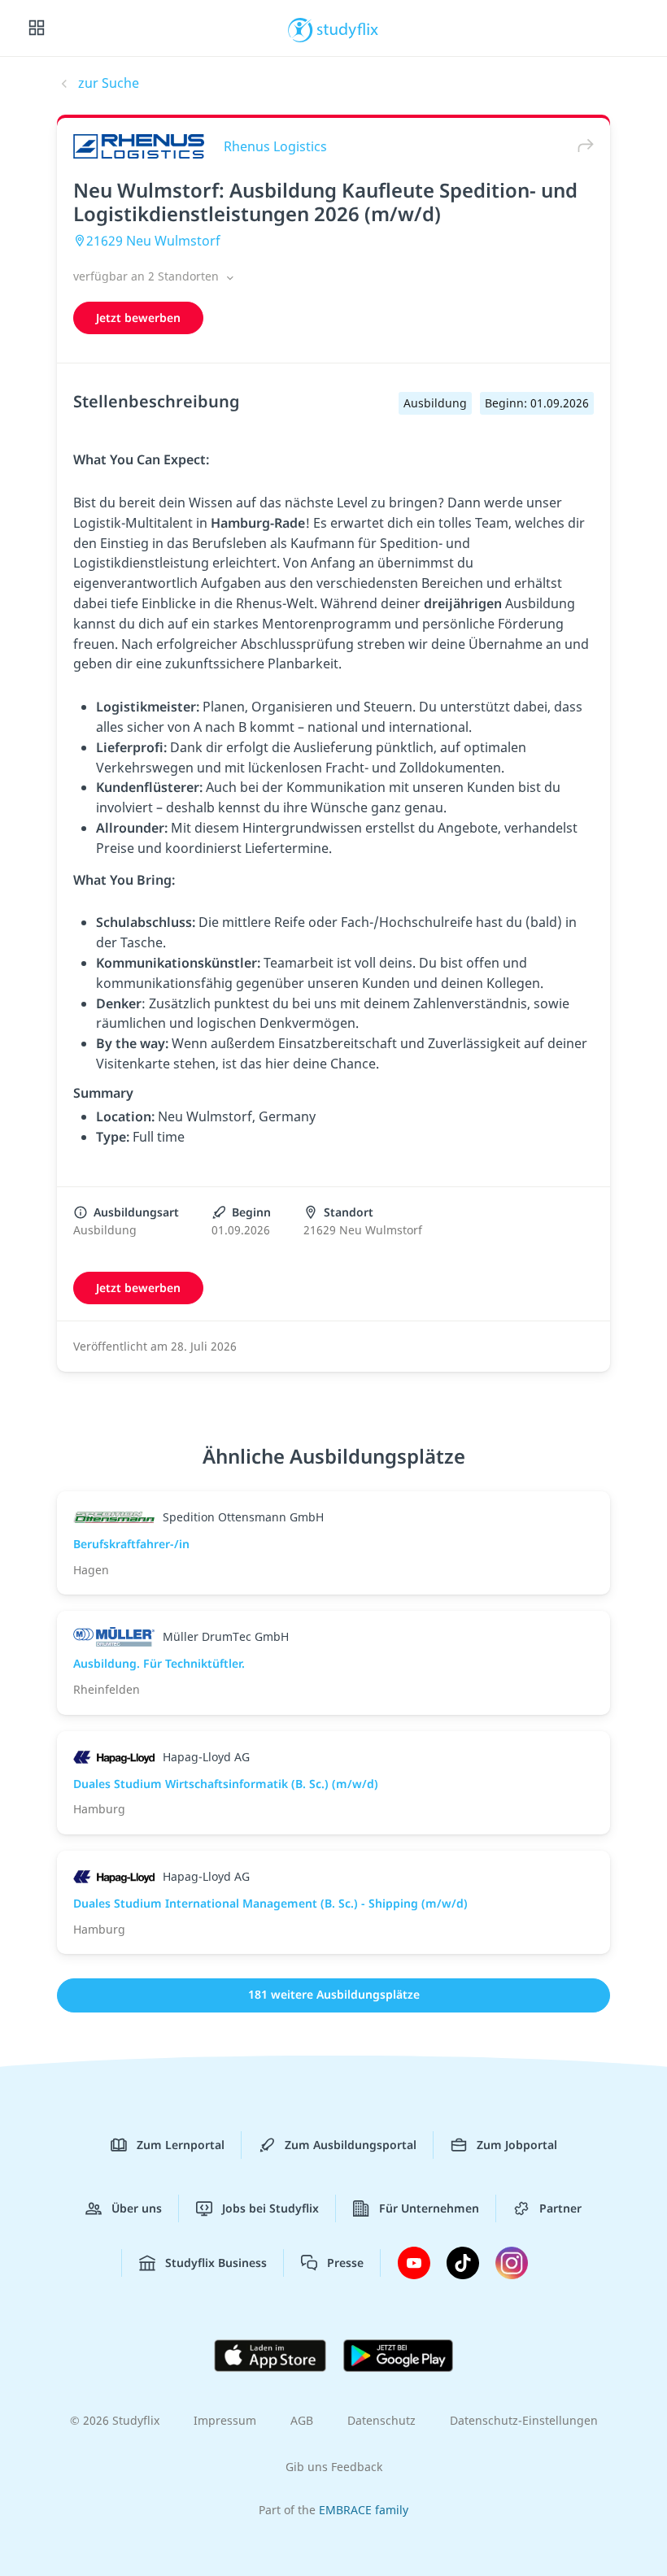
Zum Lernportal (181, 2145)
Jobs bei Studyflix (270, 2208)
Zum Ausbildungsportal (351, 2145)
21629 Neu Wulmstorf (153, 241)
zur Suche (109, 83)
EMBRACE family (364, 2510)
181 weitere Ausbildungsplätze (334, 1994)
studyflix (348, 28)
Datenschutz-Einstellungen (524, 2420)
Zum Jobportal (517, 2145)
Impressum (225, 2420)
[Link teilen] (582, 146)
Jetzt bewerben (138, 318)
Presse (345, 2263)
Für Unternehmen (429, 2208)
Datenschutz (381, 2420)
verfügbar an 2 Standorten (148, 276)
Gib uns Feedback (334, 2467)
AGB (302, 2420)
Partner (560, 2208)
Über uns (137, 2208)
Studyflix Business (216, 2263)
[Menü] (37, 28)
